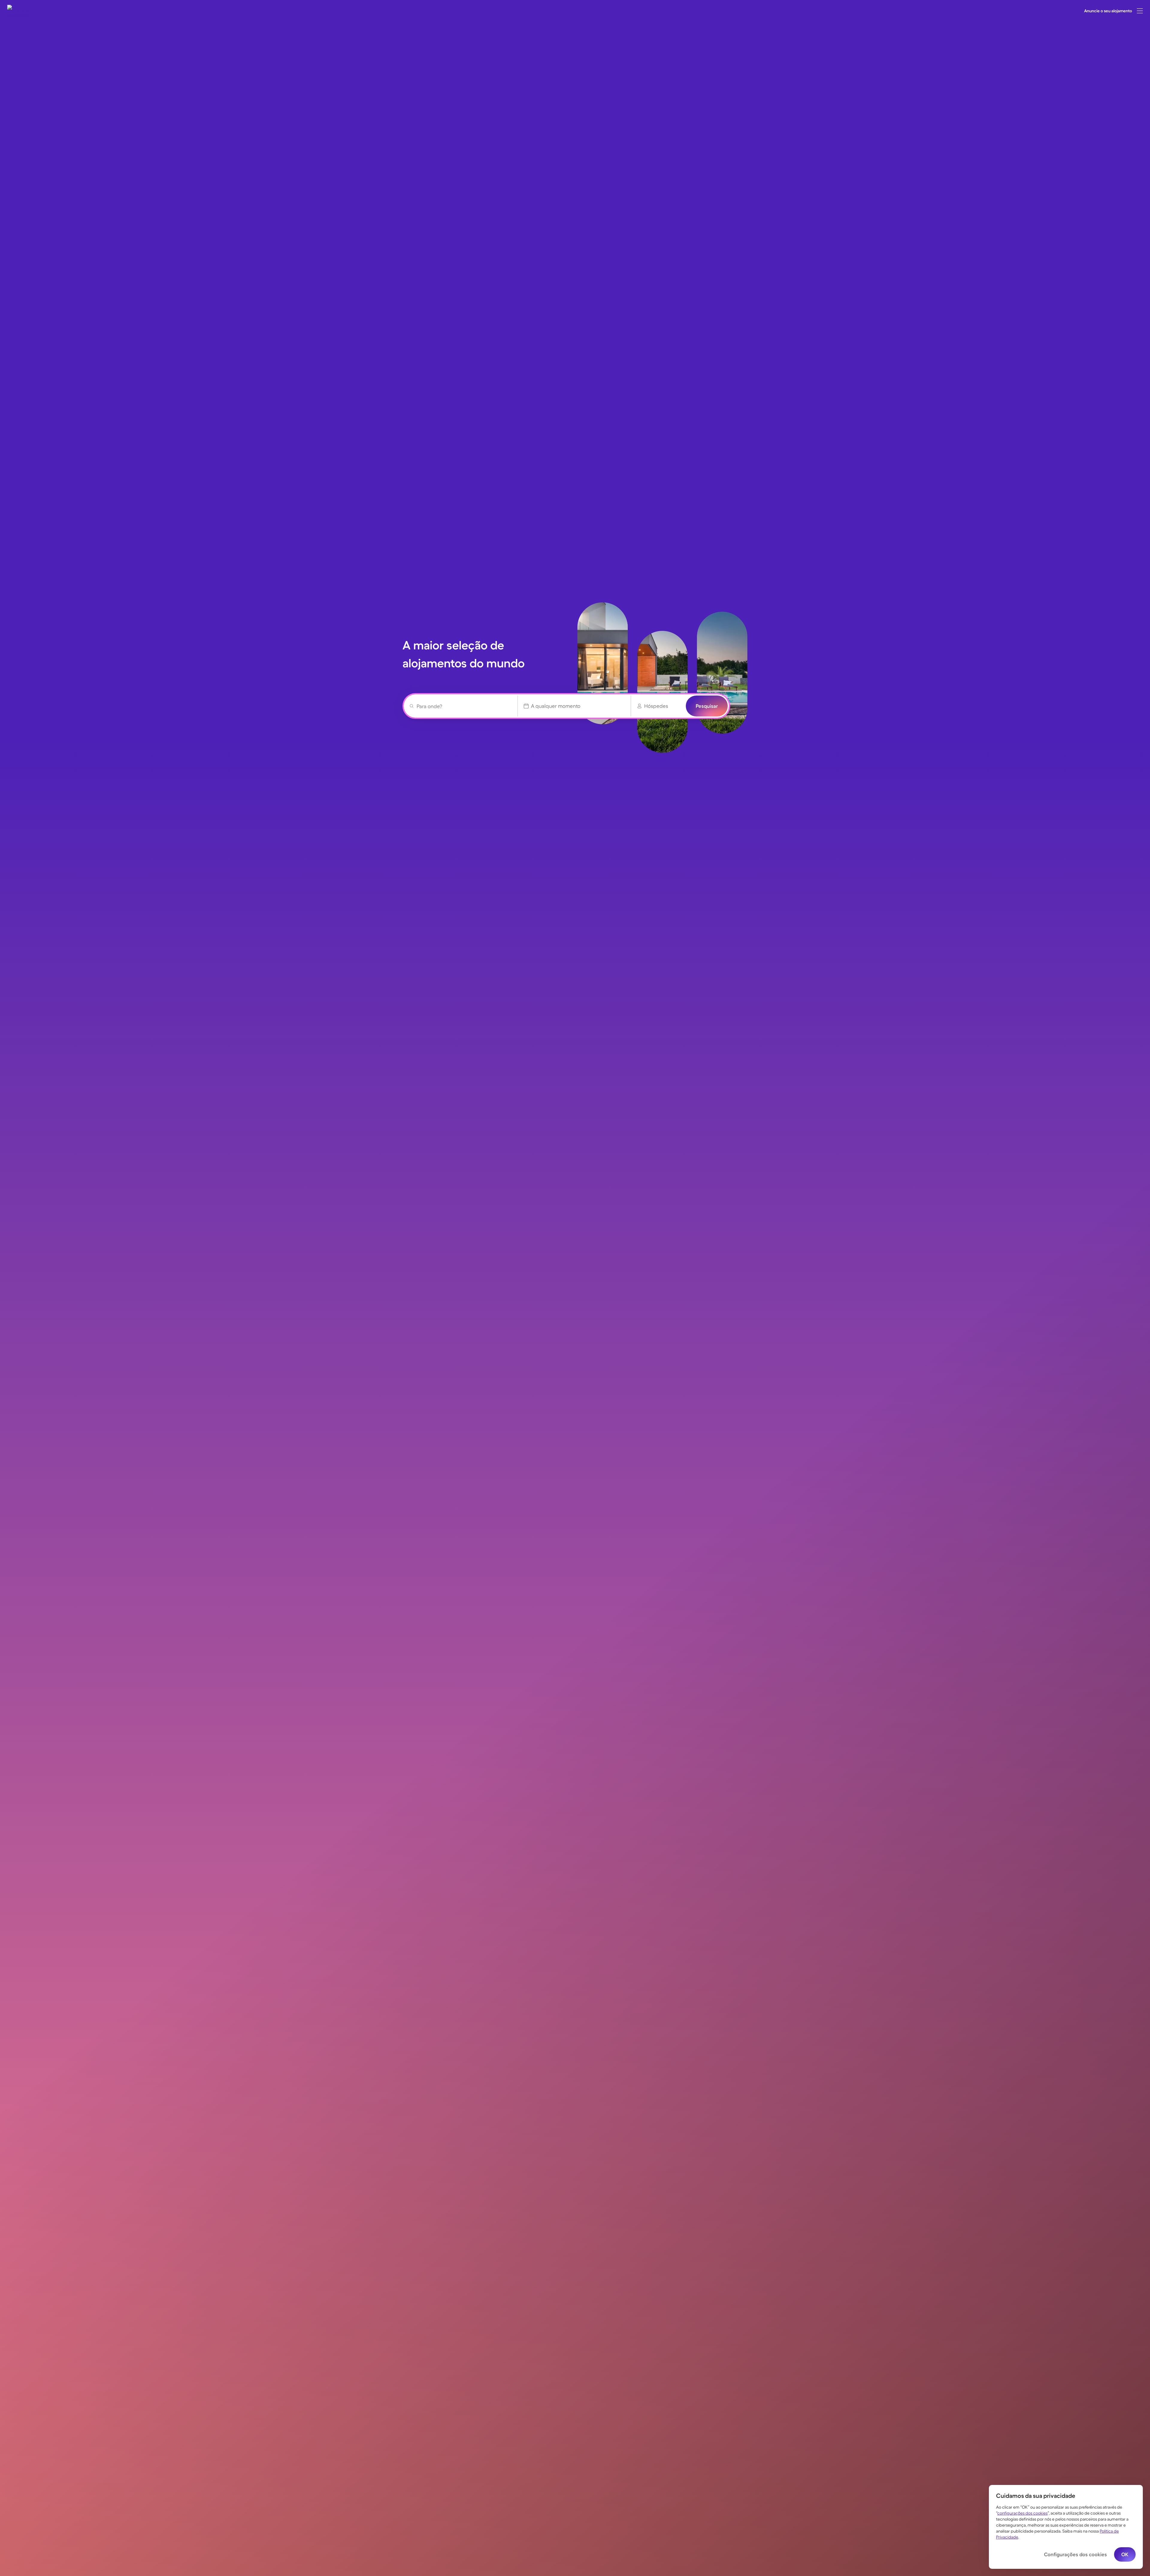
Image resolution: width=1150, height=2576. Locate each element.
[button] (1140, 11)
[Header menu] (1140, 11)
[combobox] (464, 706)
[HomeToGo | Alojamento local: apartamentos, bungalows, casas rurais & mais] (18, 11)
